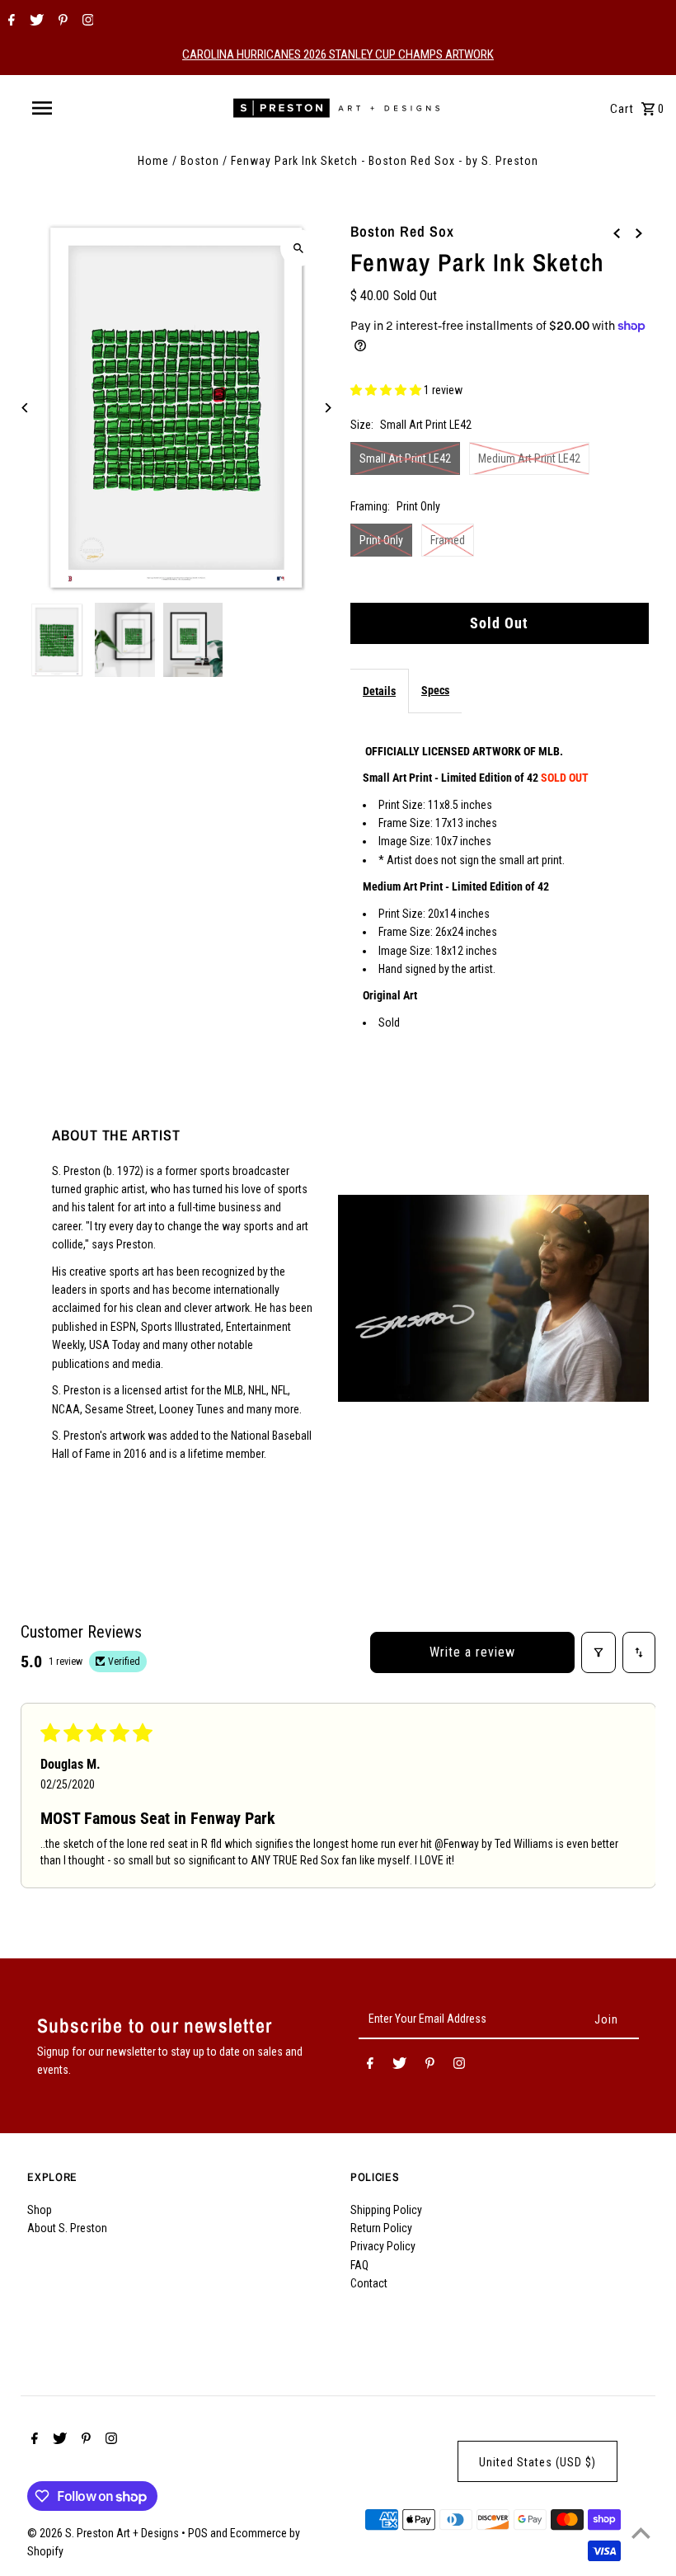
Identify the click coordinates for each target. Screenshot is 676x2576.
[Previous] (25, 408)
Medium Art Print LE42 (529, 458)
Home (153, 161)
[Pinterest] (61, 21)
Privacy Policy (383, 2246)
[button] (387, 390)
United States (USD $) (538, 2462)
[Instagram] (86, 21)
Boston (200, 161)
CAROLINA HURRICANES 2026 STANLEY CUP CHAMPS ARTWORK (338, 54)
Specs (435, 690)
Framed (448, 540)
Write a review (472, 1652)
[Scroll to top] (641, 2533)
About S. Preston (67, 2228)
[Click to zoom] (299, 248)
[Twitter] (35, 21)
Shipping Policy (386, 2210)
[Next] (328, 408)
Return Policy (381, 2228)
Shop (40, 2210)
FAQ (359, 2265)
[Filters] (599, 1652)
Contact (369, 2283)
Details (379, 691)
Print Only (381, 540)
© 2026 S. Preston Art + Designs (104, 2533)
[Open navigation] (77, 108)
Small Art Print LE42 (405, 458)
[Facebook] (9, 21)
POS (198, 2533)
